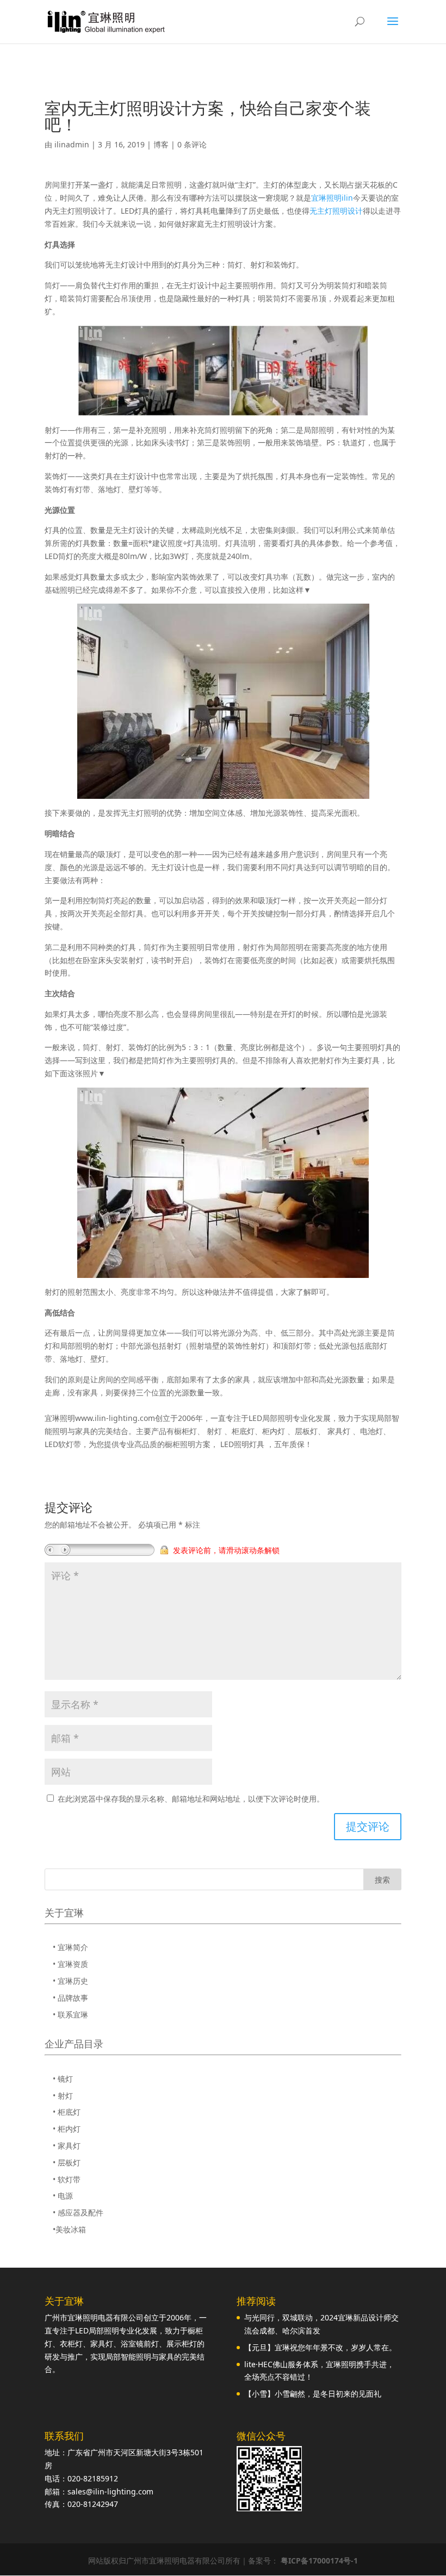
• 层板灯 (67, 2162)
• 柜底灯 (67, 2112)
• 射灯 (63, 2096)
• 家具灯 (67, 2146)
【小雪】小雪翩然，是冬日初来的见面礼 (313, 2394)
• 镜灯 (63, 2079)
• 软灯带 (67, 2179)
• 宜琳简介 (70, 1947)
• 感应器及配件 (78, 2212)
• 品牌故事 (70, 1998)
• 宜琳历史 (70, 1981)
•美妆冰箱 (69, 2229)
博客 (161, 144)
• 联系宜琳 (70, 2015)
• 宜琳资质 (70, 1964)
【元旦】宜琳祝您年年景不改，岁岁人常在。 (320, 2347)
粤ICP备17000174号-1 (319, 2561)
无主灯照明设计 (336, 211)
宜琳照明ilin (332, 198)
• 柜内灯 (67, 2129)
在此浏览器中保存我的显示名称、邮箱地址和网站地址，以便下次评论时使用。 (191, 1799)
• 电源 (63, 2196)
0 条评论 (192, 144)
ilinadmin (72, 144)
